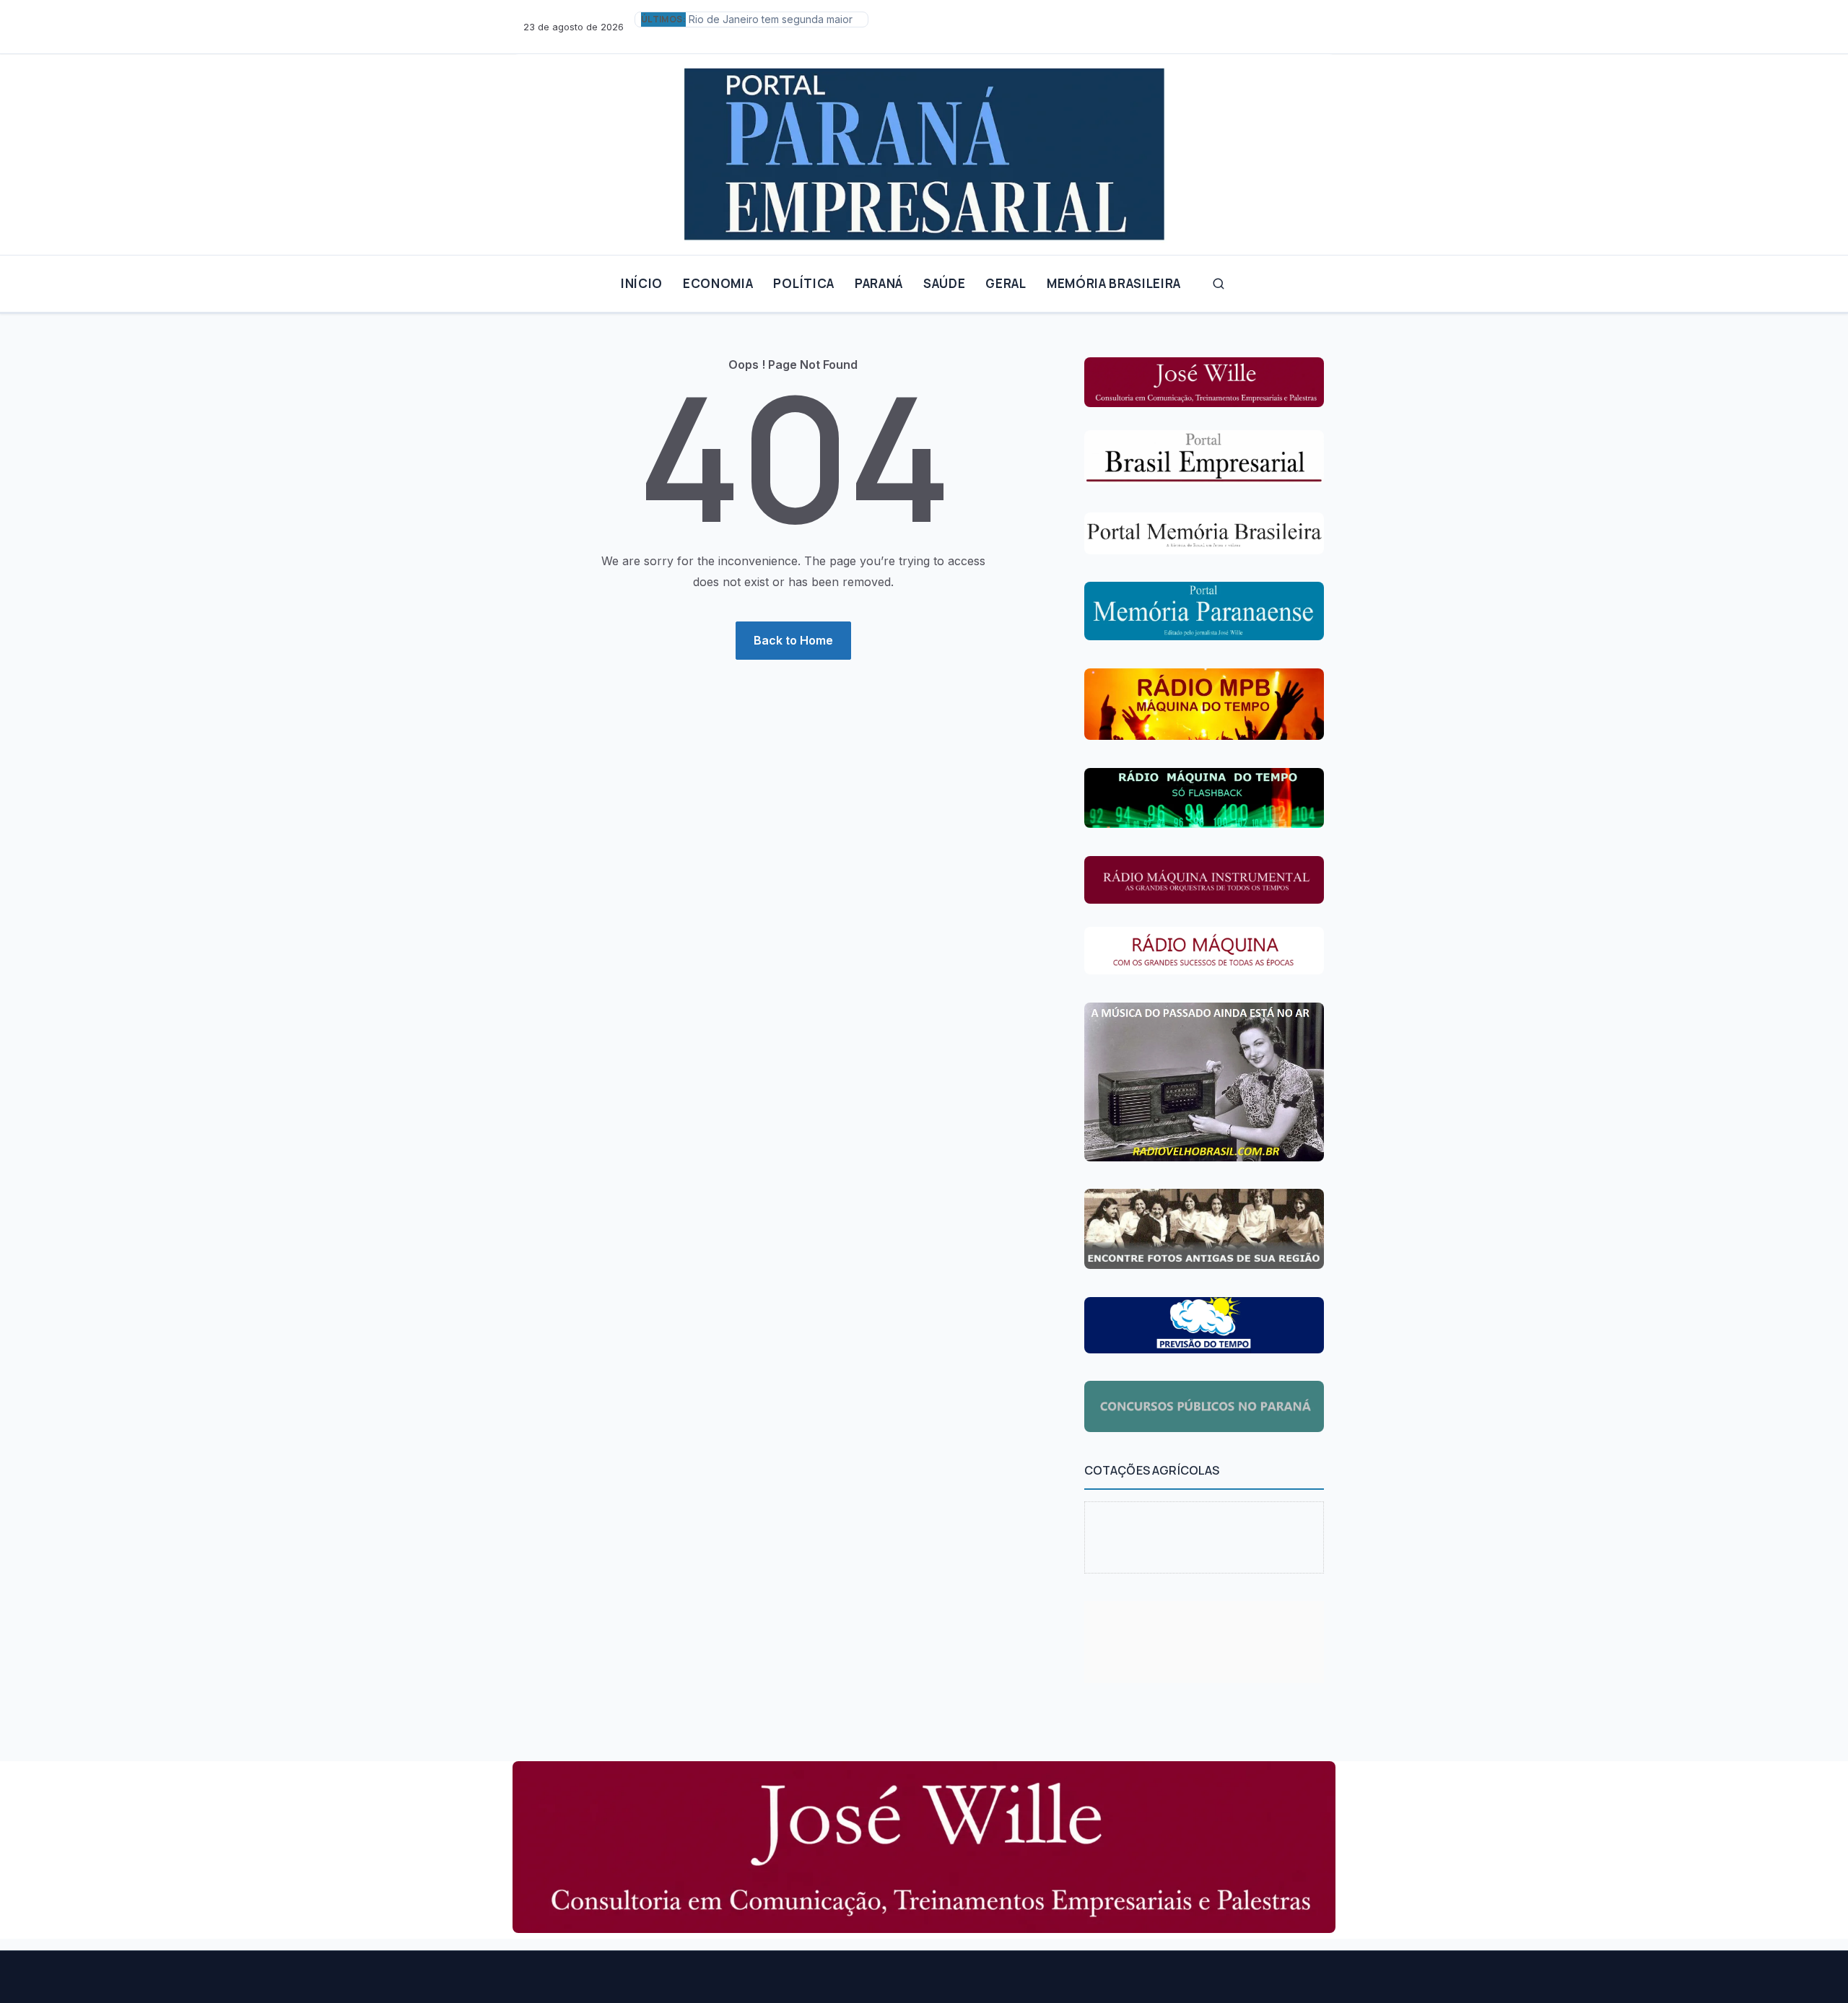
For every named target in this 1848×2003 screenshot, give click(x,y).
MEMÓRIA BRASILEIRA (1114, 283)
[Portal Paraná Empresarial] (924, 149)
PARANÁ (879, 283)
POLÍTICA (803, 283)
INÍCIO (642, 283)
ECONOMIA (718, 283)
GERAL (1006, 283)
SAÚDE (944, 283)
